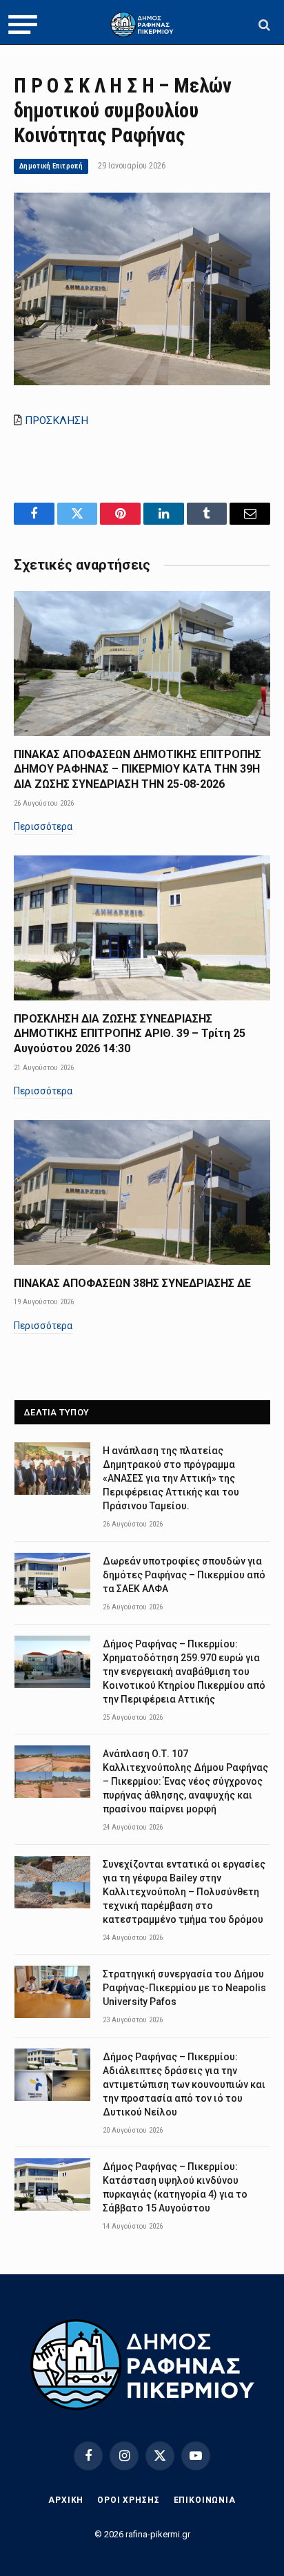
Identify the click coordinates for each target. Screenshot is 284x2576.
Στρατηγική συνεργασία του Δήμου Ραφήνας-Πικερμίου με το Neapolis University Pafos (184, 1988)
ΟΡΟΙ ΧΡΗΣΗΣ (128, 2500)
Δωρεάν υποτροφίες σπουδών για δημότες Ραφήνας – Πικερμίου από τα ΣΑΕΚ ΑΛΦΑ (184, 1575)
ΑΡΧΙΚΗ (66, 2500)
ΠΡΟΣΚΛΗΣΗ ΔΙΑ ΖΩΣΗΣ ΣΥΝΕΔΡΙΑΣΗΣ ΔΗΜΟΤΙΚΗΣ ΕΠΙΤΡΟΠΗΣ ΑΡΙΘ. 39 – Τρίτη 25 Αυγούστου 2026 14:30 (130, 1034)
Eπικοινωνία (205, 2500)
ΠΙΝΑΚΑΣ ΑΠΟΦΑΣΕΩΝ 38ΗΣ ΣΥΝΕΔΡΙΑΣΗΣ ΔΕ (132, 1283)
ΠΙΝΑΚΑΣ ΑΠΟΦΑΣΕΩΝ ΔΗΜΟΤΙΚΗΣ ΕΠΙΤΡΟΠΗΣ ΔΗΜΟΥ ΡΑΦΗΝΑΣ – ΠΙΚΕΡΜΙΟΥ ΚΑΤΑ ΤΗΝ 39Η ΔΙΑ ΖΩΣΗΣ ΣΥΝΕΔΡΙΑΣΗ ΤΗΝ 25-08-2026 (138, 769)
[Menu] (23, 25)
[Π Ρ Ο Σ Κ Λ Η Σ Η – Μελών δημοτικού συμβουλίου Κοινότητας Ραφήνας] (142, 382)
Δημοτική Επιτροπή (51, 166)
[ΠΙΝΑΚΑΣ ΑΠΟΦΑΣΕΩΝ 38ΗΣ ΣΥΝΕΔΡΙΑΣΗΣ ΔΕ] (142, 1192)
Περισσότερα (43, 826)
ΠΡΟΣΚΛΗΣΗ (57, 420)
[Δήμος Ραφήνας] (142, 25)
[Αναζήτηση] (263, 25)
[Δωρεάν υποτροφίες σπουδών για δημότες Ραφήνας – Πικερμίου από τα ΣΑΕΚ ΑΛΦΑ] (52, 1579)
